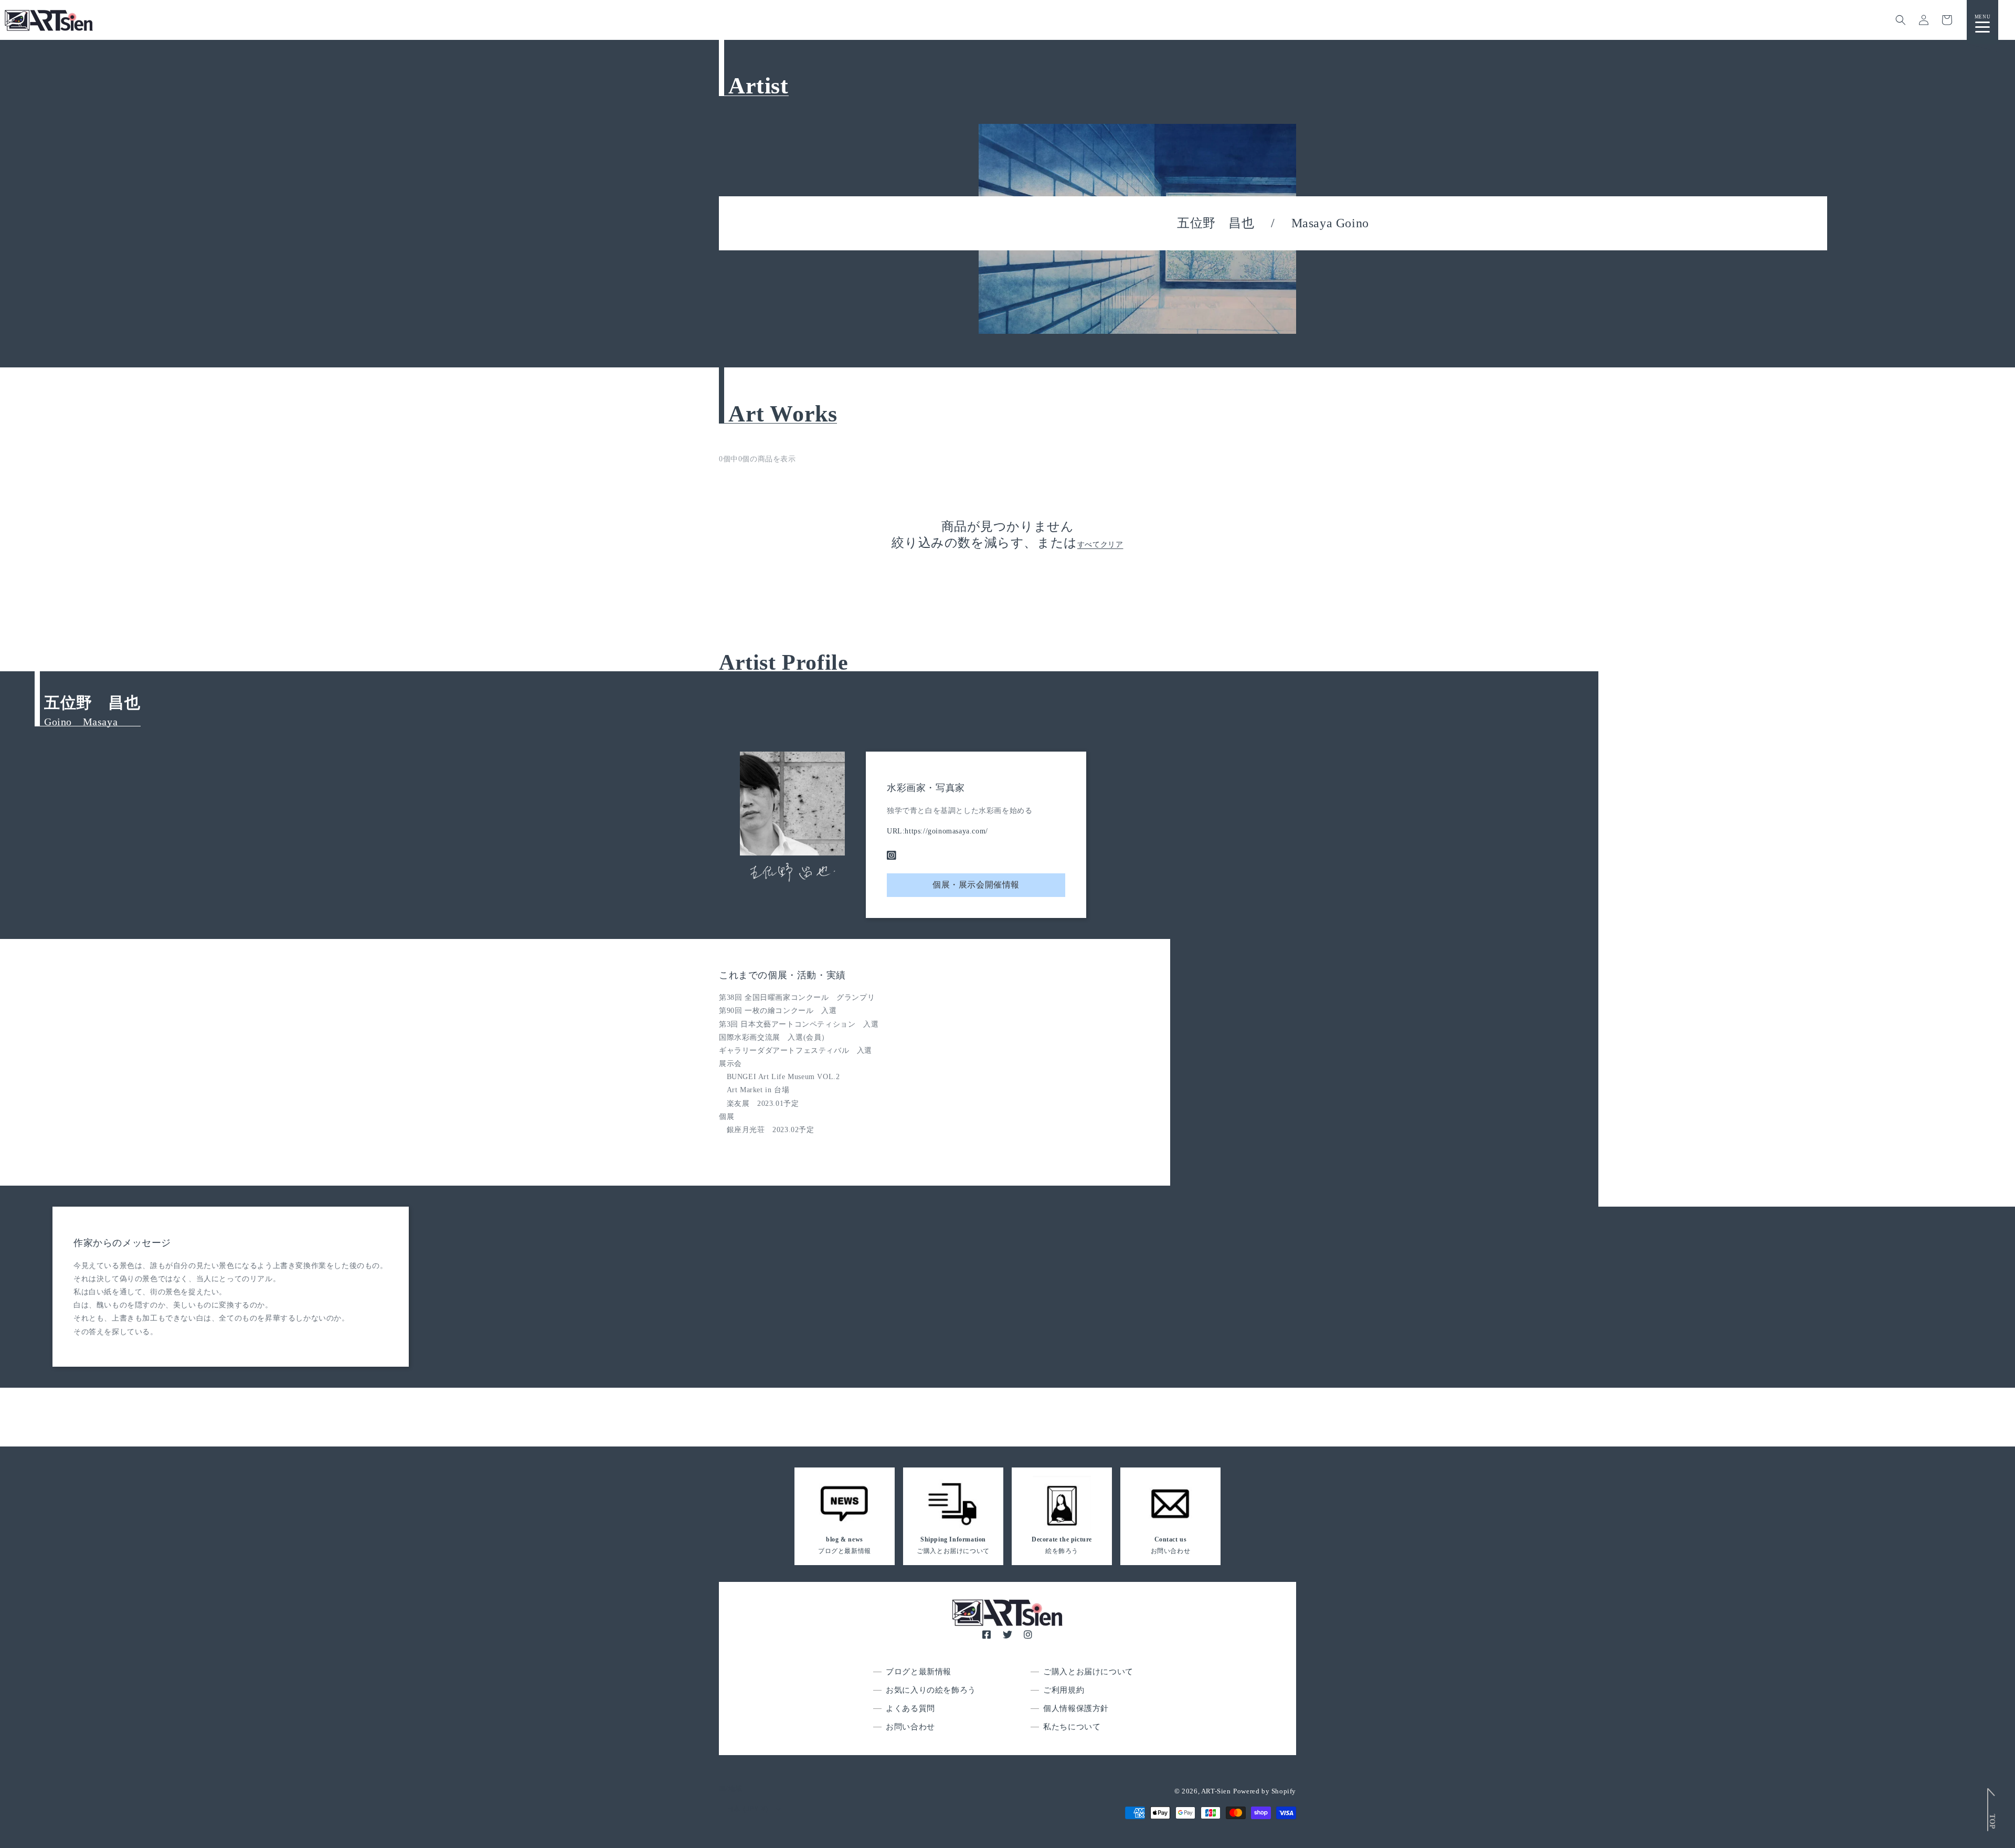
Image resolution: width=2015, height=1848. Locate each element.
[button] (1901, 20)
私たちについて (1072, 1727)
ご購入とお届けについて (1088, 1672)
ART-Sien (1216, 1791)
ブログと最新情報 (919, 1672)
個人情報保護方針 (1076, 1708)
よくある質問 (910, 1708)
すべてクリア (1100, 545)
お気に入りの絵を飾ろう (931, 1690)
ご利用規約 (1064, 1690)
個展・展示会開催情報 (976, 885)
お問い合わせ (910, 1727)
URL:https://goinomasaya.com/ (937, 831)
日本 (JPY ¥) (747, 1809)
